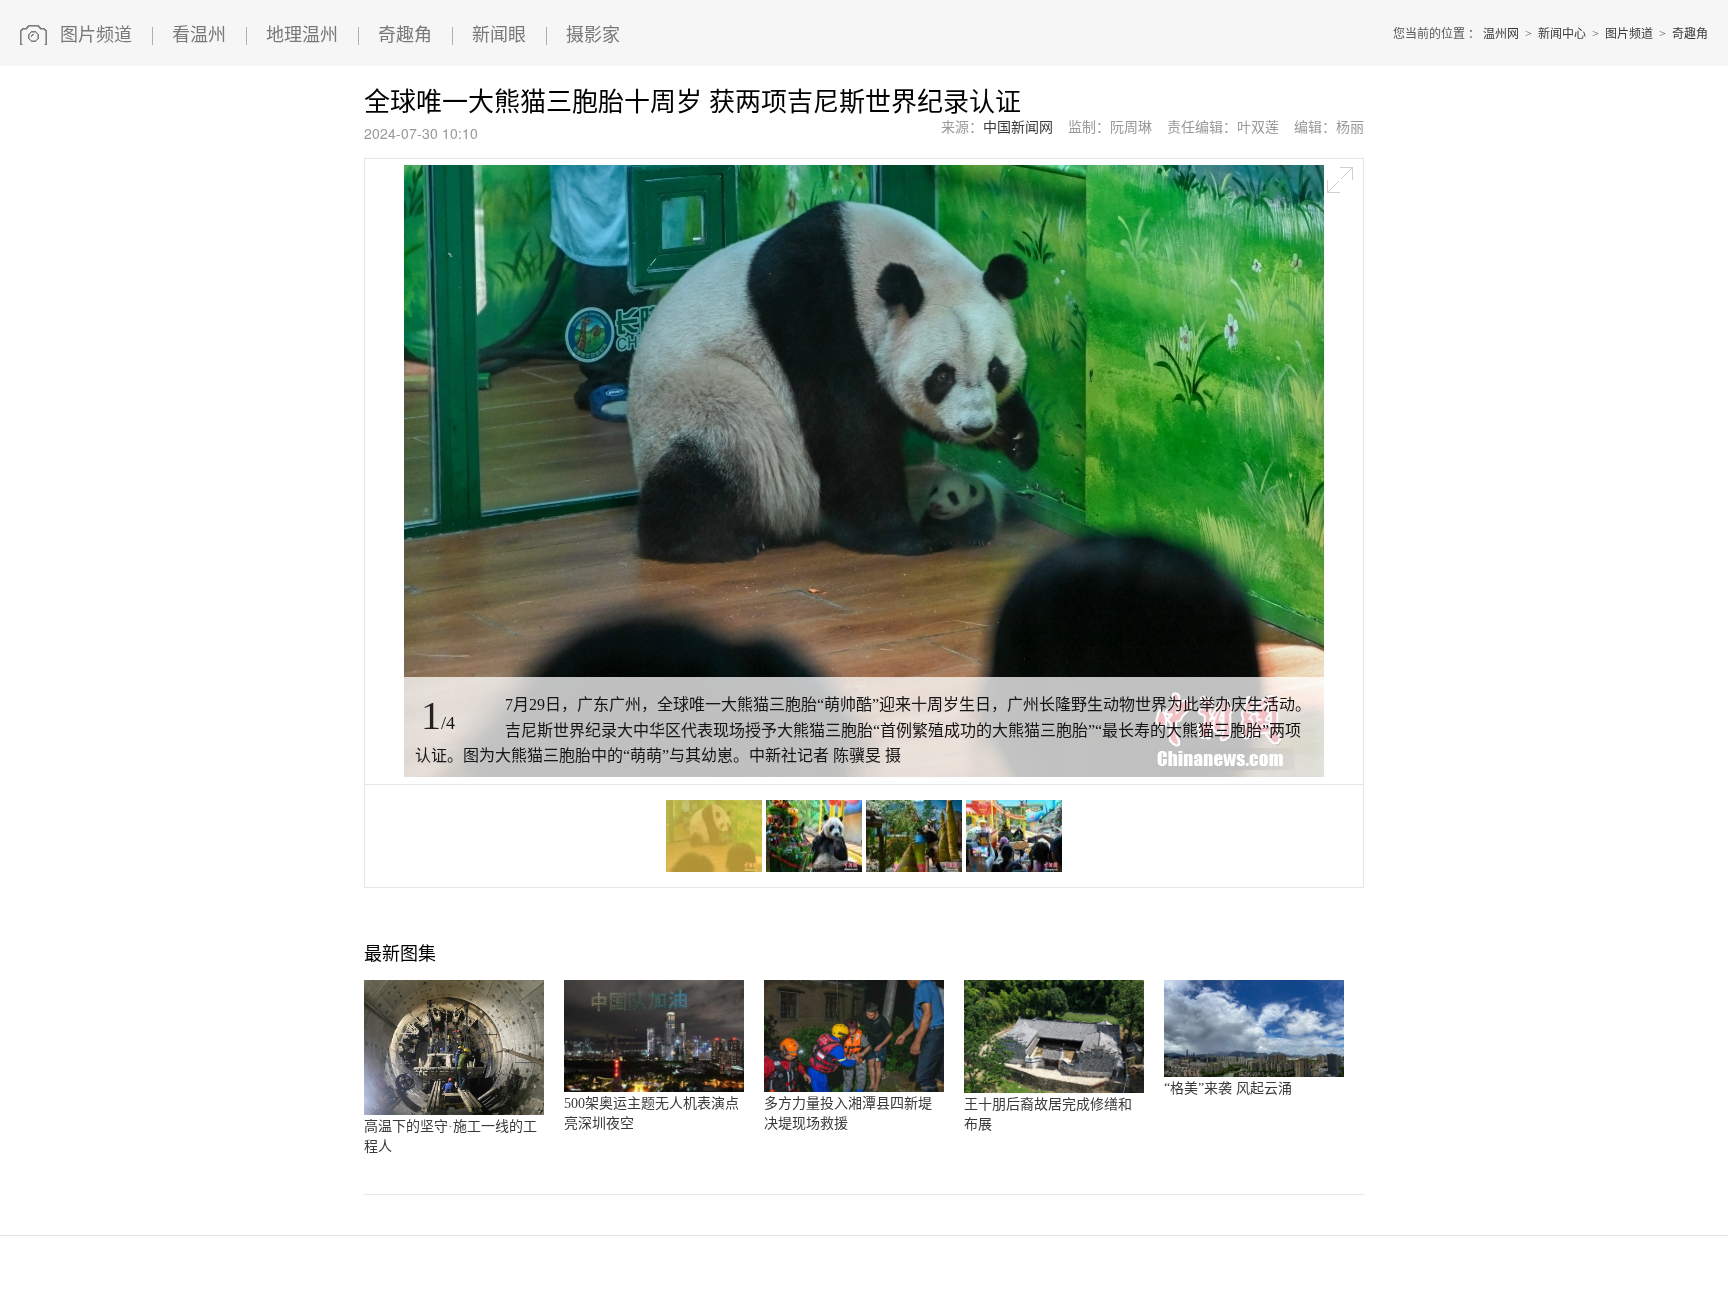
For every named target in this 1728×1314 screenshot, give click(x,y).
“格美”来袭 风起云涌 (1228, 1088)
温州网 (1501, 34)
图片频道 (96, 35)
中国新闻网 (1018, 127)
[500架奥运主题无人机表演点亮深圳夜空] (654, 1088)
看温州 (199, 35)
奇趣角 (405, 35)
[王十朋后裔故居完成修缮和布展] (1054, 1089)
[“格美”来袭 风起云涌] (1254, 1073)
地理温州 (302, 35)
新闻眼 (499, 35)
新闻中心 (1562, 34)
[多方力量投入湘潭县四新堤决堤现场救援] (854, 1088)
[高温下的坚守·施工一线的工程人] (454, 1111)
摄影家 (593, 35)
